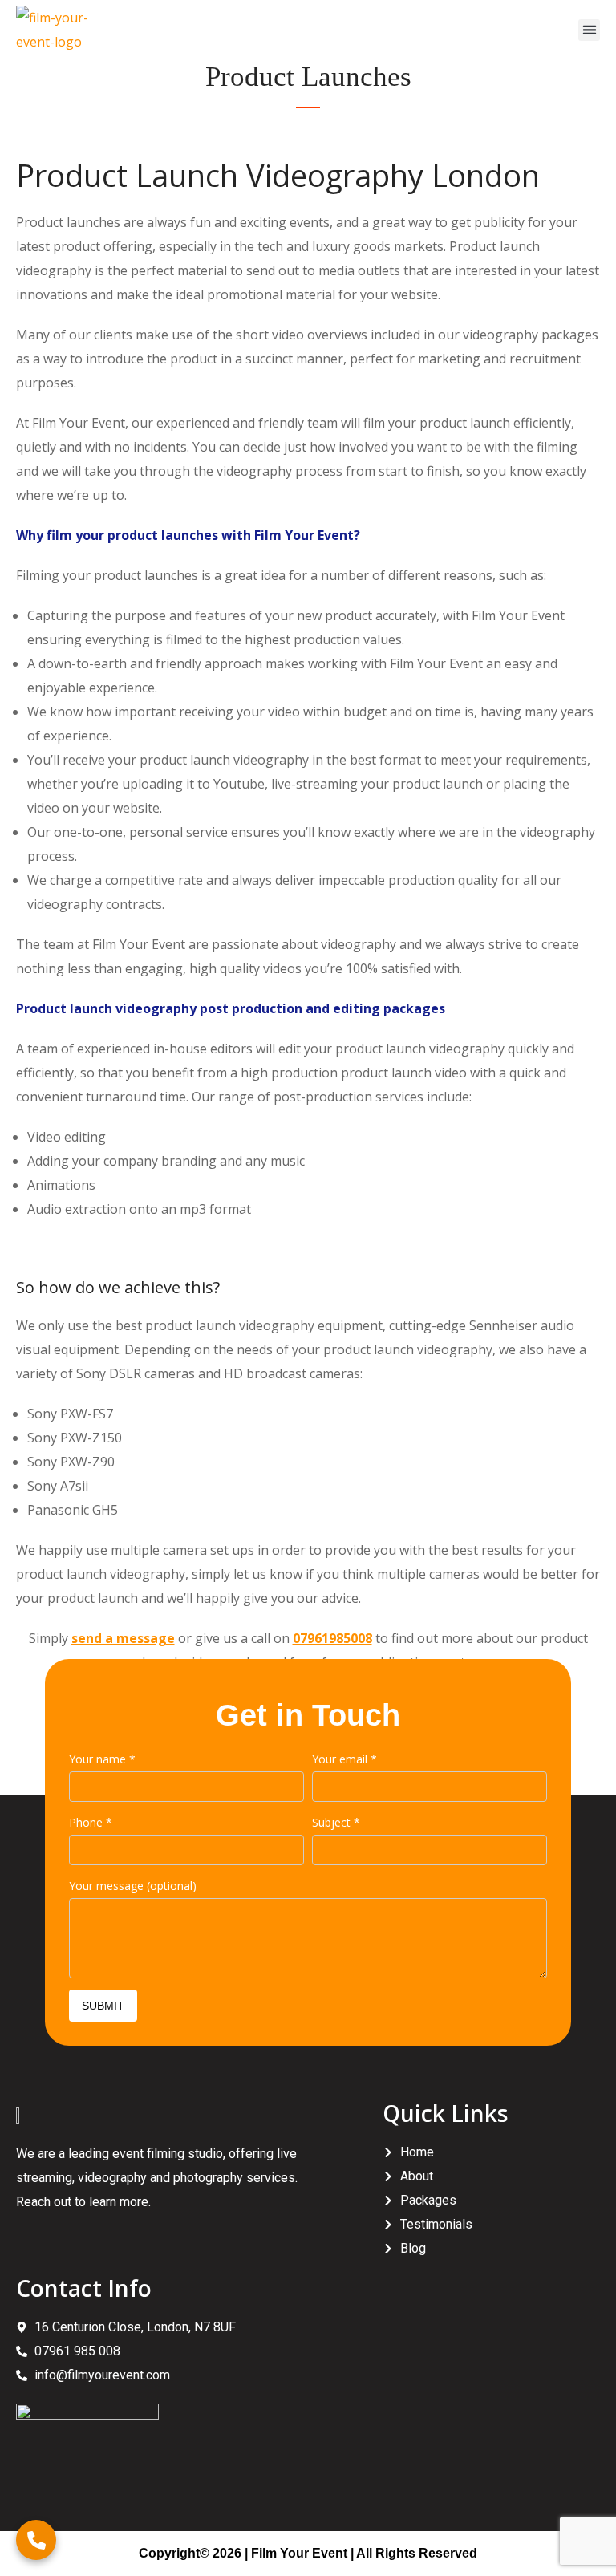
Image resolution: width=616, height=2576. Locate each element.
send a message (123, 1638)
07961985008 (332, 1638)
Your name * (102, 1759)
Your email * (344, 1759)
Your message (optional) (133, 1886)
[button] (589, 30)
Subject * (336, 1822)
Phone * (91, 1822)
